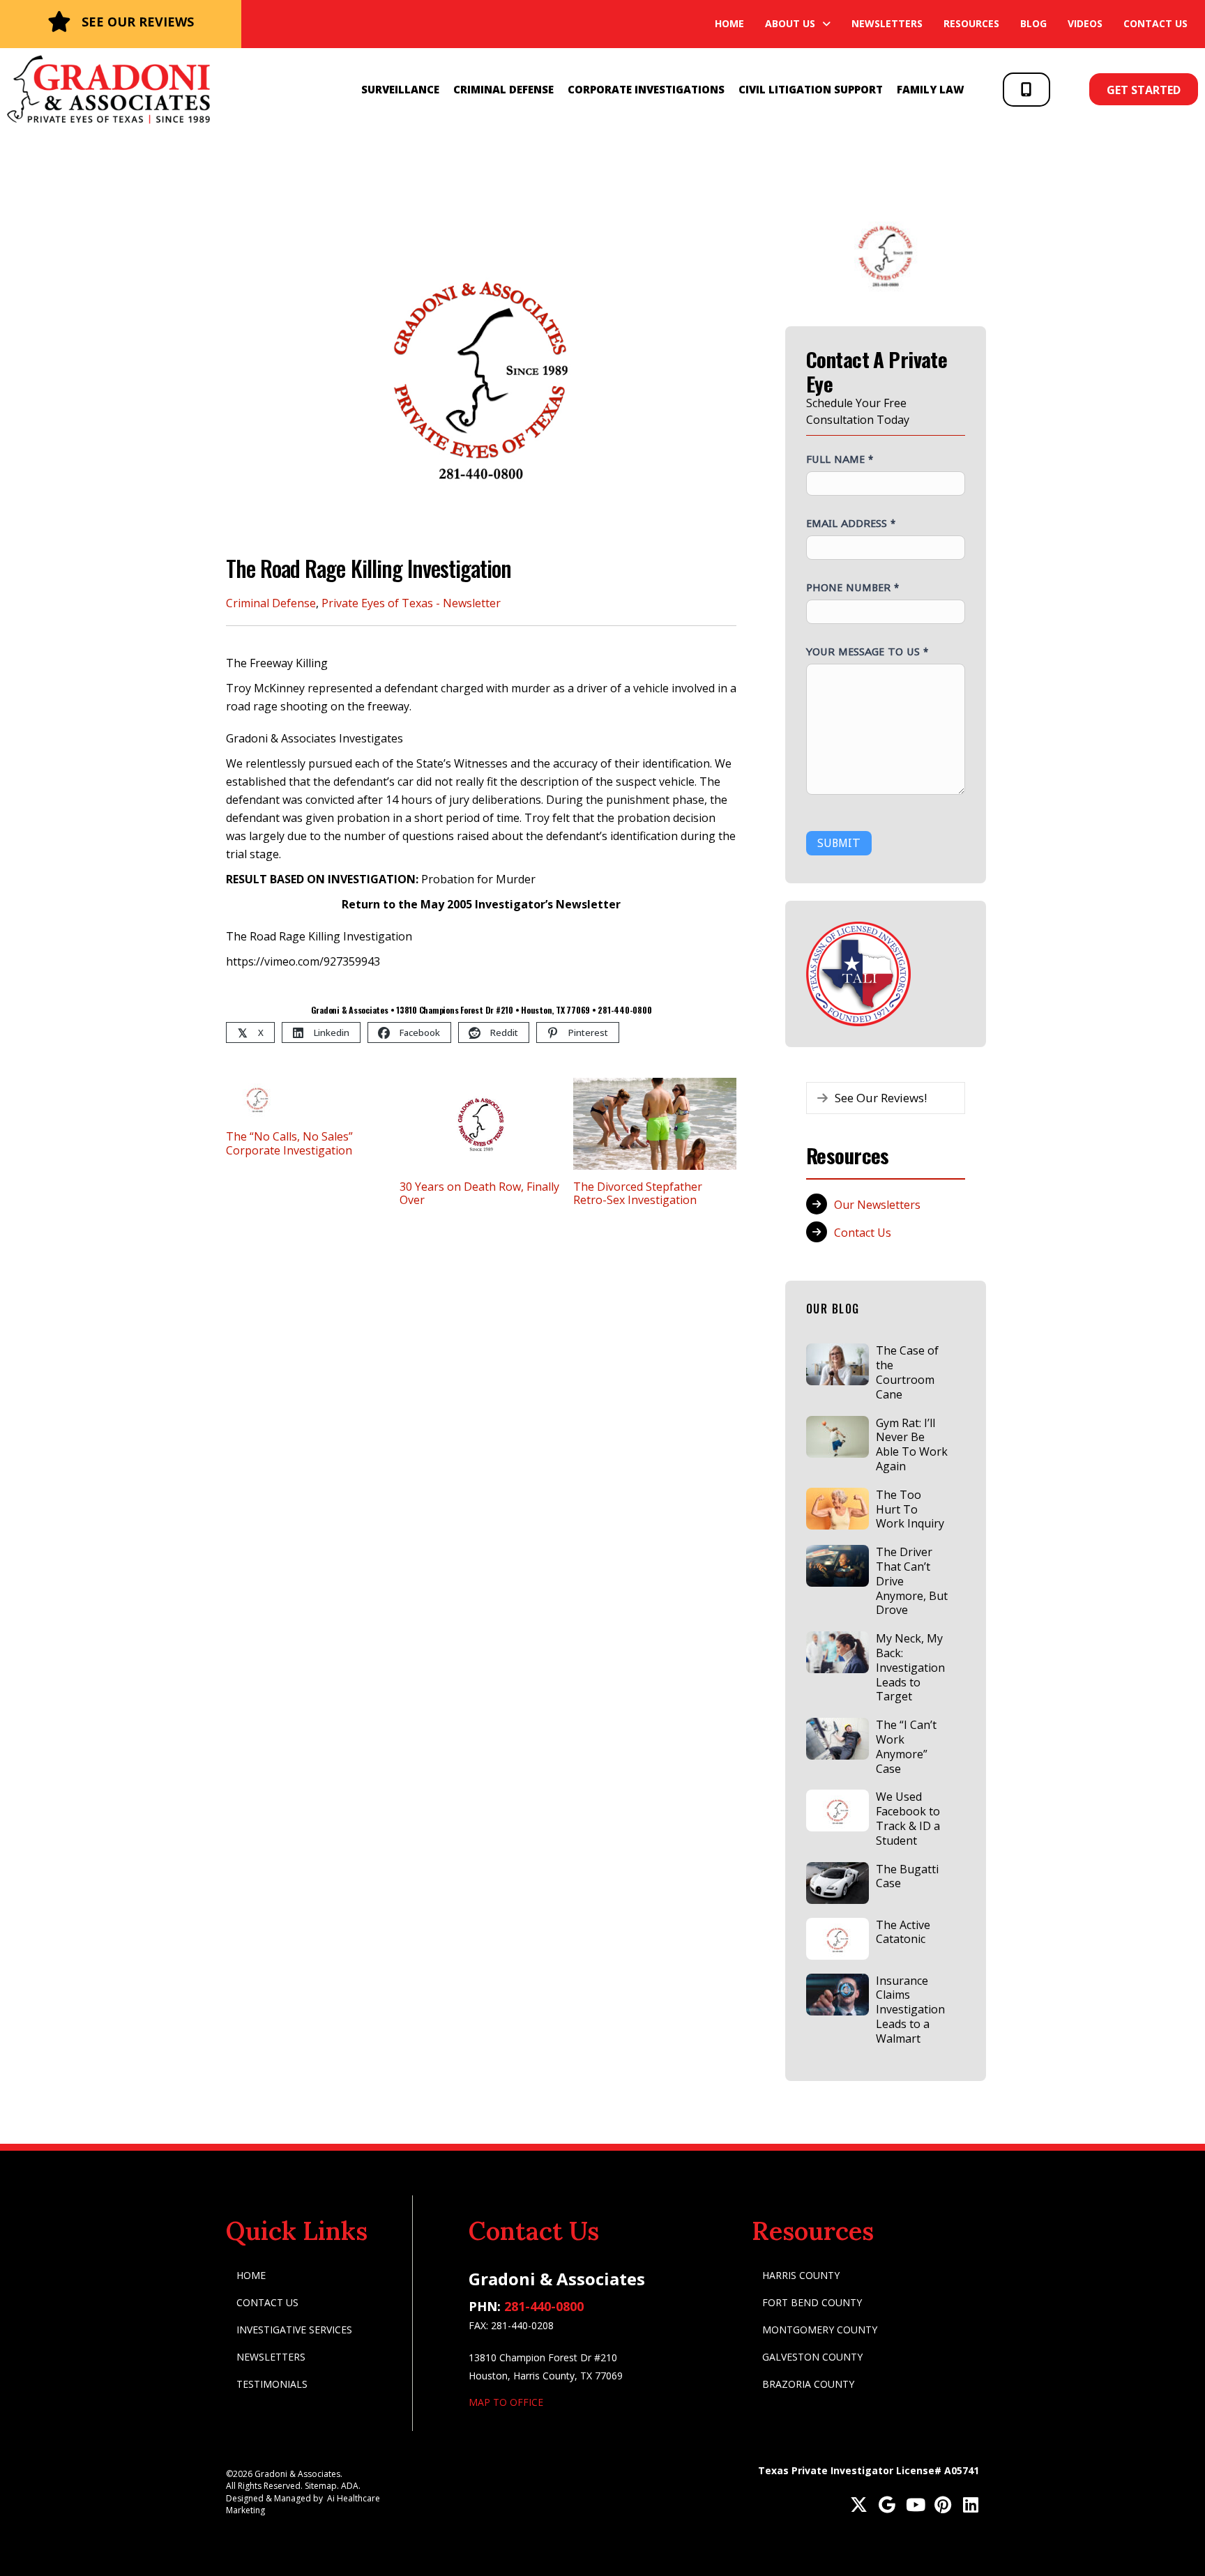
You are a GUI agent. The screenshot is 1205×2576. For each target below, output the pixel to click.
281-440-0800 (544, 2306)
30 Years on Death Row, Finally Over (479, 1193)
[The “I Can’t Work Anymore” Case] (838, 1739)
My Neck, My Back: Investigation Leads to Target (910, 1667)
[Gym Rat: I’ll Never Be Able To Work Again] (838, 1437)
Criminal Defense (271, 603)
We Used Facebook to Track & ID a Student (908, 1818)
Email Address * (851, 523)
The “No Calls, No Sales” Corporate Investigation (289, 1143)
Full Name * (840, 459)
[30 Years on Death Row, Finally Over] (481, 1122)
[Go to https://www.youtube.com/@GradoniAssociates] (915, 2506)
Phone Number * (852, 587)
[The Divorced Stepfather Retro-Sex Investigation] (655, 1122)
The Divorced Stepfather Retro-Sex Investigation (638, 1193)
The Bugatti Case (907, 1876)
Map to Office (506, 2402)
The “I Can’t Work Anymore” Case (906, 1746)
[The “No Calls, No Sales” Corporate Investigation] (257, 1097)
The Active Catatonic (903, 1932)
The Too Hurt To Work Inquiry (910, 1509)
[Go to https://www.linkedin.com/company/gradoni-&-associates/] (970, 2506)
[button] (1026, 90)
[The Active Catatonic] (838, 1939)
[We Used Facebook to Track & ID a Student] (838, 1811)
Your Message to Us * (867, 651)
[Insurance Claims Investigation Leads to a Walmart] (838, 1995)
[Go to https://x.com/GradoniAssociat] (859, 2506)
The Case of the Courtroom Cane (907, 1372)
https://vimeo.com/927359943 (303, 961)
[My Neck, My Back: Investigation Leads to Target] (838, 1652)
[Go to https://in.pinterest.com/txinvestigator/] (942, 2506)
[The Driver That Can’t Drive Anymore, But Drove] (838, 1566)
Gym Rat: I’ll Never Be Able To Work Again (912, 1445)
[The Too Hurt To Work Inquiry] (838, 1509)
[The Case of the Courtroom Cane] (838, 1364)
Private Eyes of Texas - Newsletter (411, 603)
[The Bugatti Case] (838, 1883)
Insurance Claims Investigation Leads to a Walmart (910, 2010)
